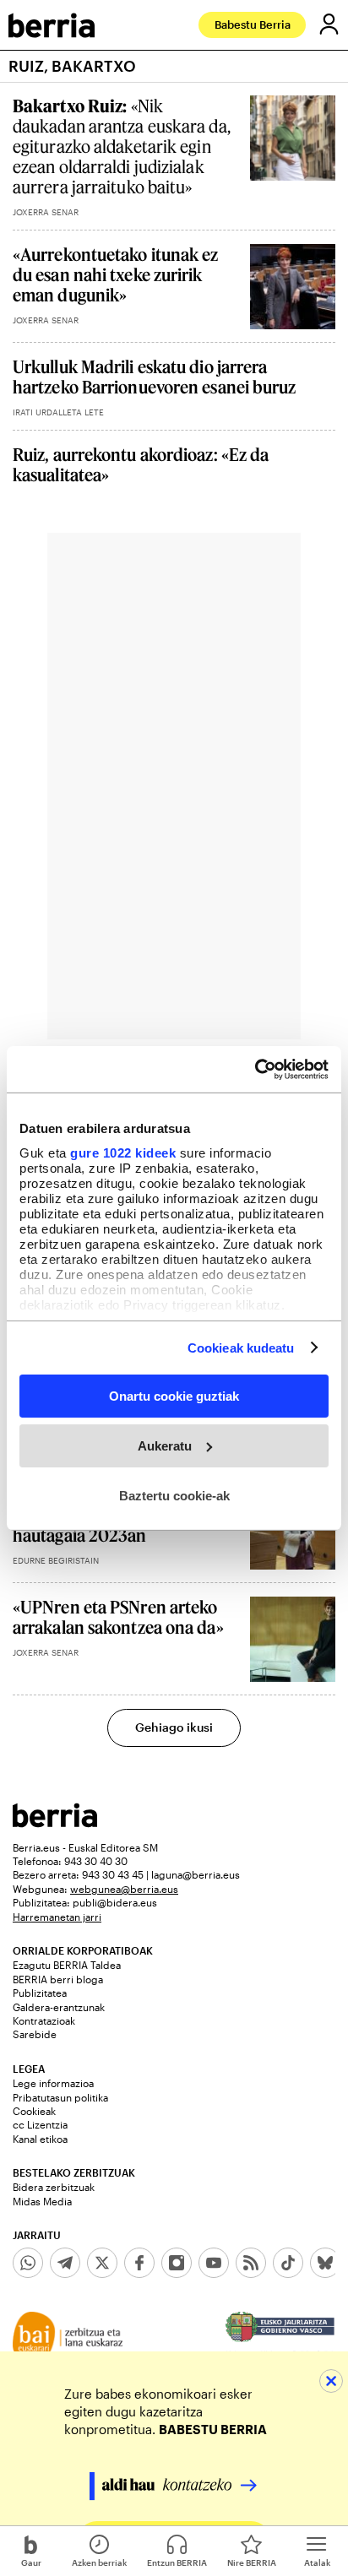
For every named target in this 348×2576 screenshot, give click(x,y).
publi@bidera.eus (115, 1902)
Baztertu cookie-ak (174, 1495)
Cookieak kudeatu (241, 1347)
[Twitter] (102, 2263)
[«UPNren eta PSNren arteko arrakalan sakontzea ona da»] (293, 1639)
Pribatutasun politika (60, 2097)
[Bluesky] (325, 2263)
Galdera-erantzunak (59, 2007)
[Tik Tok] (288, 2263)
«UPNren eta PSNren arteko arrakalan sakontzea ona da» (118, 1617)
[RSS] (251, 2263)
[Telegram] (65, 2263)
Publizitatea (40, 1993)
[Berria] (55, 1822)
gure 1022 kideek (123, 1152)
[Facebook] (139, 2263)
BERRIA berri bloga (58, 1979)
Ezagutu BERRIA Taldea (67, 1965)
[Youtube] (214, 2263)
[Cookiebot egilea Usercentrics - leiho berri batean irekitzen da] (255, 1069)
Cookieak (34, 2111)
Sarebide (35, 2034)
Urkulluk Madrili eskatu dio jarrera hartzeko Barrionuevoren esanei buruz (155, 377)
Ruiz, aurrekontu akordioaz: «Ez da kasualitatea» (141, 464)
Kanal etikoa (40, 2139)
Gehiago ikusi (174, 1727)
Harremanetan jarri (57, 1917)
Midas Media (42, 2201)
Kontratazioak (44, 2020)
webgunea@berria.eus (124, 1889)
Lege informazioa (53, 2083)
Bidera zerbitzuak (54, 2187)
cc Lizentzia (40, 2124)
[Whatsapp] (28, 2263)
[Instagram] (177, 2263)
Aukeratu (165, 1446)
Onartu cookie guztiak (174, 1396)
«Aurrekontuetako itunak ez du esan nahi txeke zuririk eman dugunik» (116, 274)
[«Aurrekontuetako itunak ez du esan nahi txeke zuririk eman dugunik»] (293, 287)
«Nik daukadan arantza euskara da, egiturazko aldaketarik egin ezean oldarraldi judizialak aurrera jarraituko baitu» (122, 146)
